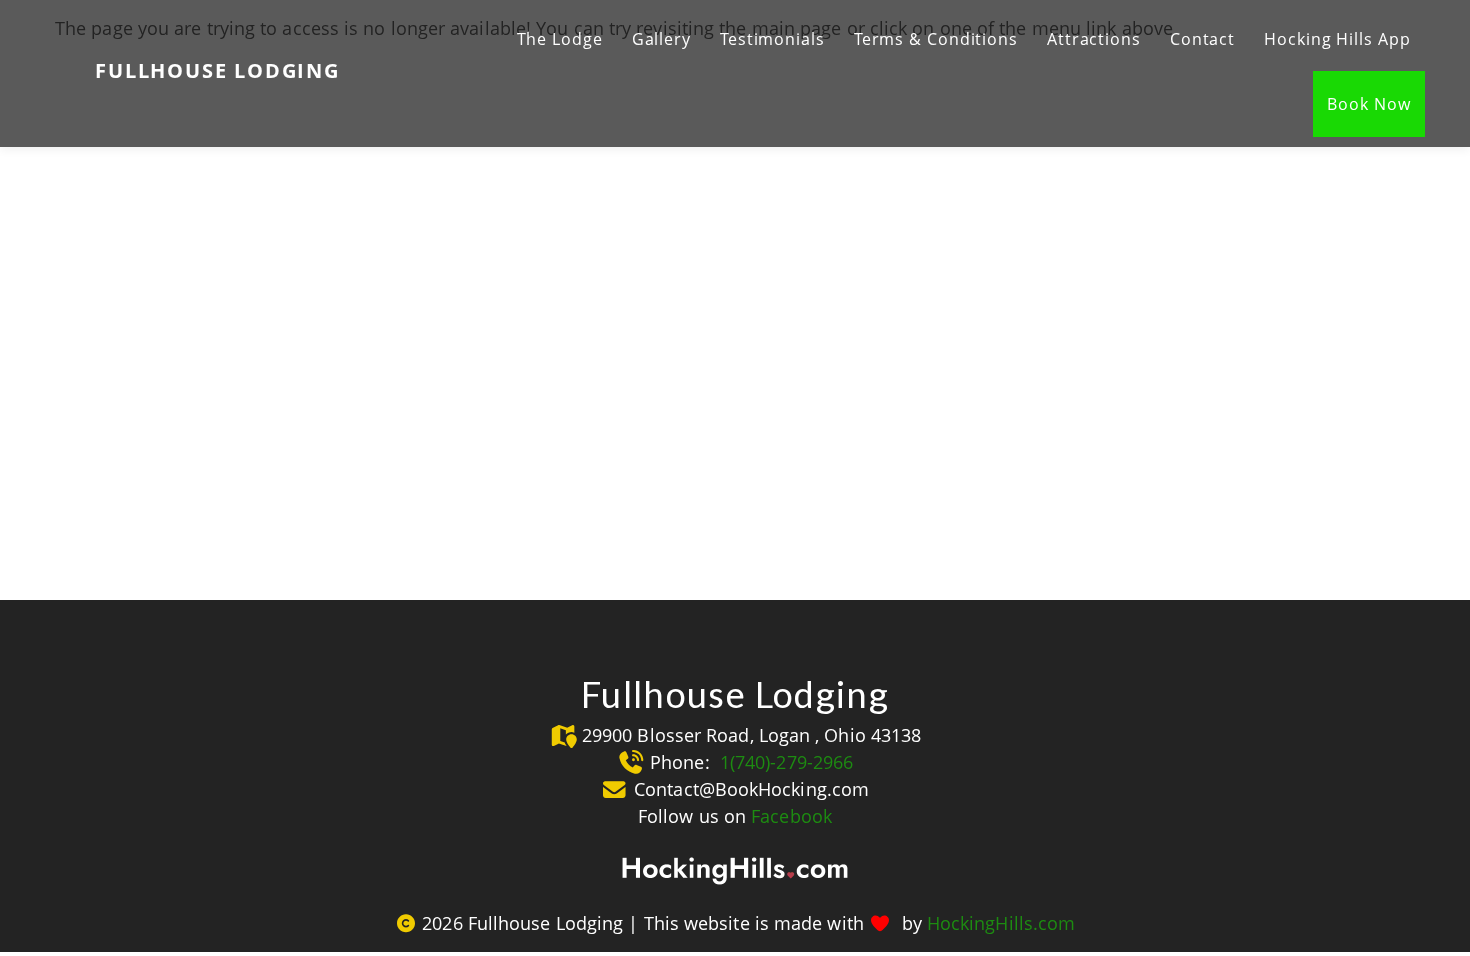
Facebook (791, 816)
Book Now (1368, 104)
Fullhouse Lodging (217, 70)
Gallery (661, 39)
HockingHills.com (1001, 923)
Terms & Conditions (936, 39)
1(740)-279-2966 (784, 762)
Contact (1202, 39)
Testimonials (772, 39)
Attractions (1094, 39)
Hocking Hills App (1337, 39)
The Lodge (560, 39)
